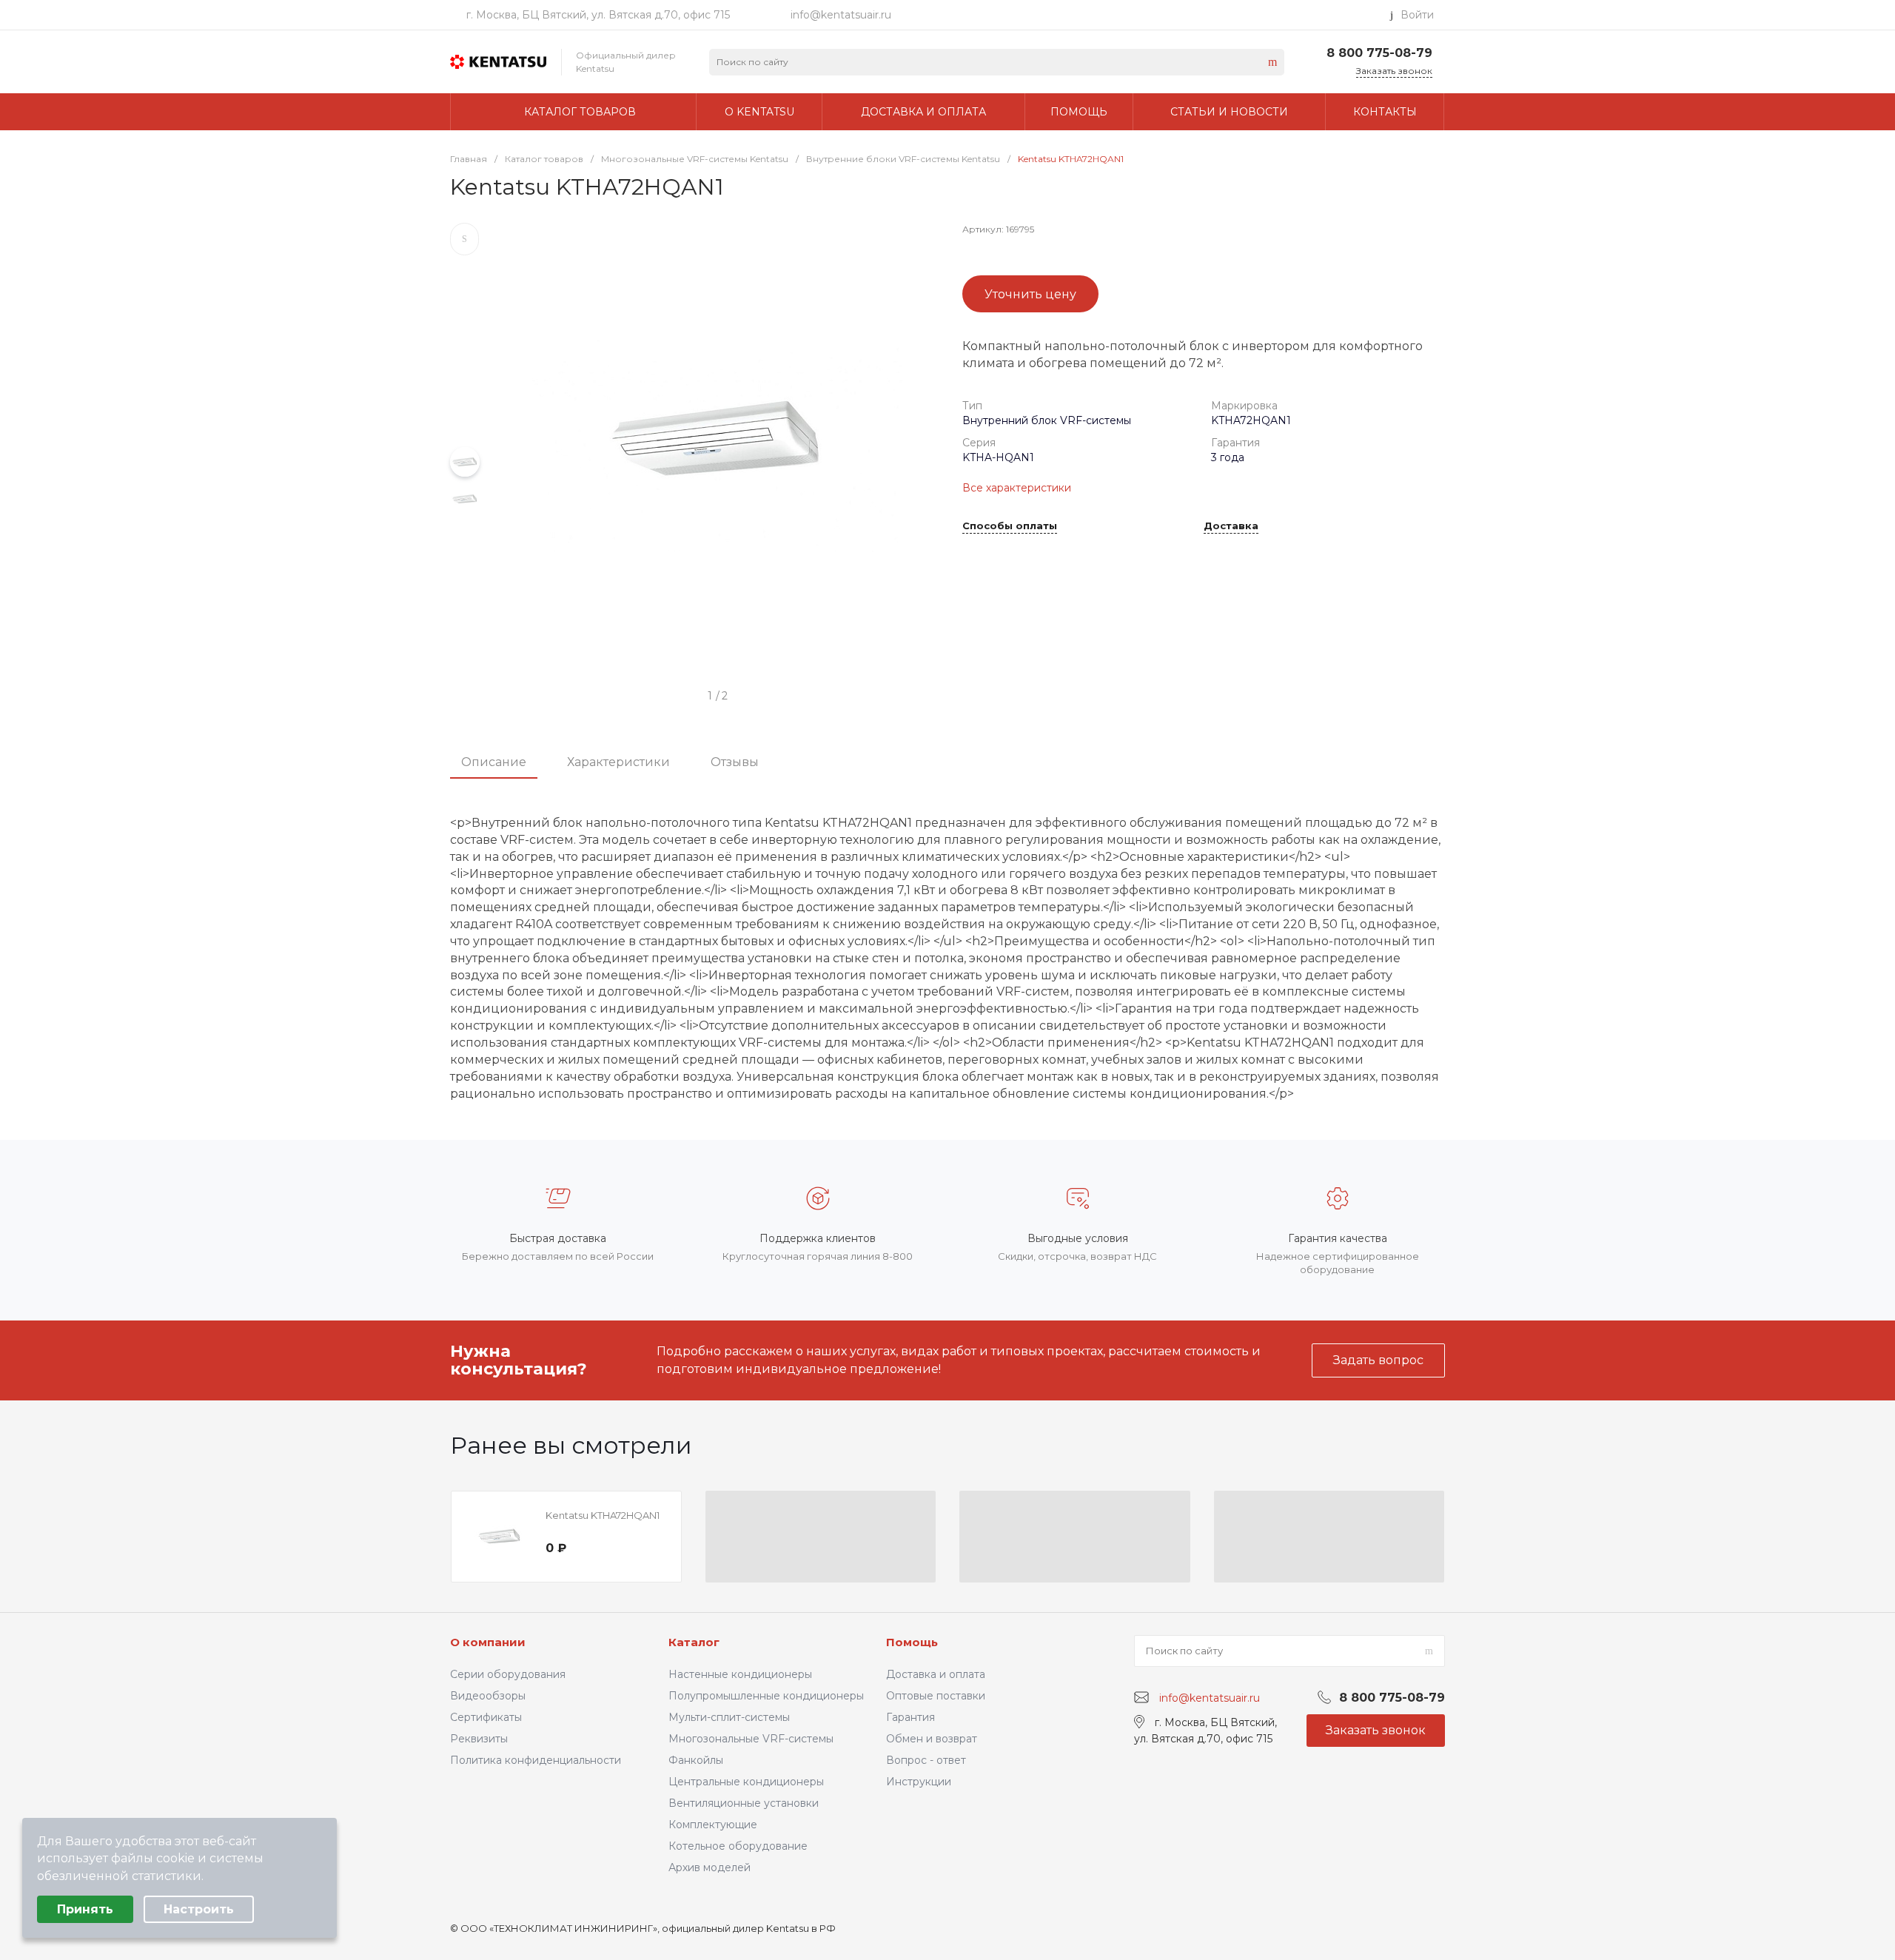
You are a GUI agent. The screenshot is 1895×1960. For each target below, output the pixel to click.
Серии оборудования (508, 1674)
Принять (85, 1909)
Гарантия (910, 1717)
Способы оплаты (1010, 526)
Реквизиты (479, 1739)
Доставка (1231, 526)
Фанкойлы (696, 1760)
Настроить (199, 1909)
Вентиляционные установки (744, 1803)
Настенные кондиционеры (740, 1674)
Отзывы (735, 762)
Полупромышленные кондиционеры (766, 1696)
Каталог (694, 1642)
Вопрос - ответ (926, 1760)
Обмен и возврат (932, 1739)
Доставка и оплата (936, 1674)
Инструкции (919, 1782)
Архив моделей (710, 1867)
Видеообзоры (488, 1696)
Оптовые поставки (936, 1696)
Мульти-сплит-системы (729, 1717)
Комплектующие (713, 1825)
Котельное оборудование (738, 1846)
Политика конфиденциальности (536, 1760)
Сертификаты (486, 1717)
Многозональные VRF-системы (751, 1739)
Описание (494, 762)
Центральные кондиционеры (746, 1782)
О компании (488, 1642)
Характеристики (618, 762)
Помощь (912, 1642)
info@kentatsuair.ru (841, 15)
